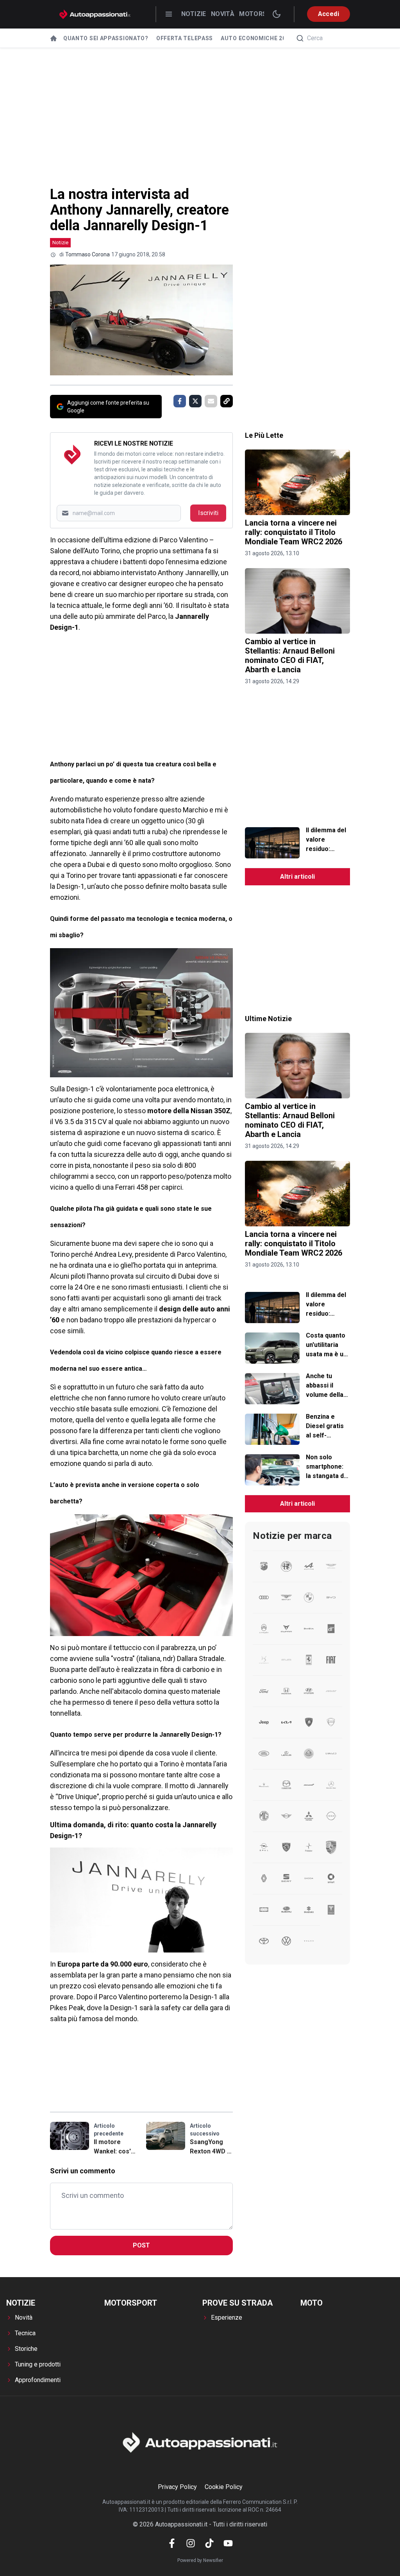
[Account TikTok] (209, 2543)
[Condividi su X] (195, 401)
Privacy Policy (177, 2487)
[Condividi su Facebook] (180, 401)
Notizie (194, 14)
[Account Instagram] (191, 2543)
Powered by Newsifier (200, 2560)
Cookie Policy (224, 2487)
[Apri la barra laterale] (169, 14)
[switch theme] (277, 14)
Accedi (329, 14)
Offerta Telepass (185, 38)
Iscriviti (208, 513)
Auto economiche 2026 (257, 38)
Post (141, 2245)
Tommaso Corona (87, 254)
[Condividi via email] (211, 401)
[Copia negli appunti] (227, 401)
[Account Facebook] (172, 2543)
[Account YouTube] (228, 2543)
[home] (54, 38)
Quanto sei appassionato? (106, 38)
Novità (223, 14)
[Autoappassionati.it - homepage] (95, 14)
